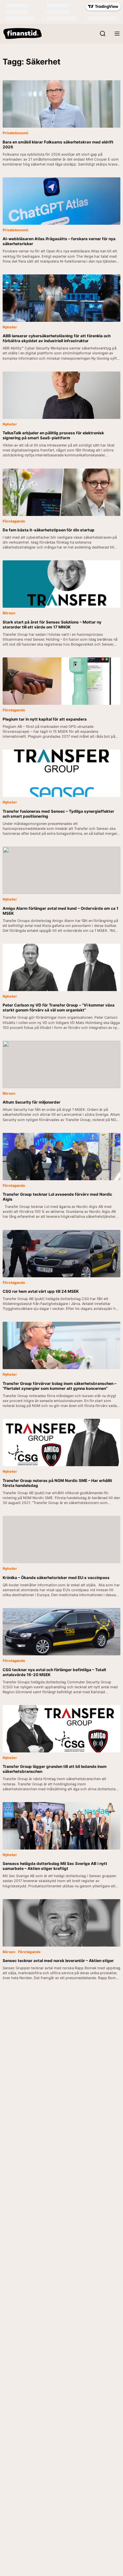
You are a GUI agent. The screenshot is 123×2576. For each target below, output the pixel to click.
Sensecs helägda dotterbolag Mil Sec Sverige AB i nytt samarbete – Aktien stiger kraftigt (55, 1866)
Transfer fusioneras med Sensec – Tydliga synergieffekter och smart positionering (58, 814)
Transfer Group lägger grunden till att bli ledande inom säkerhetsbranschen (55, 1769)
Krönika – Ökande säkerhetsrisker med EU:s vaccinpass (57, 1578)
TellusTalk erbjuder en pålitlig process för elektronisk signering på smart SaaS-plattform (53, 435)
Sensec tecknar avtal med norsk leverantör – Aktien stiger (58, 1961)
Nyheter (10, 327)
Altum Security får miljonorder (31, 1102)
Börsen (9, 613)
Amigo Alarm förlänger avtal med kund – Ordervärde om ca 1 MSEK (61, 911)
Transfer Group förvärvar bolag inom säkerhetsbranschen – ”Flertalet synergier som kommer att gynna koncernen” (60, 1386)
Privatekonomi (15, 133)
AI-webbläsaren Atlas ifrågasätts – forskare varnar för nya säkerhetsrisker (59, 241)
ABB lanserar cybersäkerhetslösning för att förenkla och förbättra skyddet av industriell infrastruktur (57, 338)
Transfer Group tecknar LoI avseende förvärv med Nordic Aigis (57, 1197)
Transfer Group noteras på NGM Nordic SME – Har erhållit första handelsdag (57, 1483)
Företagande (14, 521)
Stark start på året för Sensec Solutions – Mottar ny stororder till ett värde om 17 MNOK (52, 625)
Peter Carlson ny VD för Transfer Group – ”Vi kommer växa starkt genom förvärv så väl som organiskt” (59, 1007)
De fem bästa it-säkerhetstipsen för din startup (49, 530)
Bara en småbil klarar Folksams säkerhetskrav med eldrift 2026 (58, 144)
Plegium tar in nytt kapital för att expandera (45, 719)
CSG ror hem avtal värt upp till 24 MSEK (41, 1291)
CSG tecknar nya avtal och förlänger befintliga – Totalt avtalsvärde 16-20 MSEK (54, 1672)
